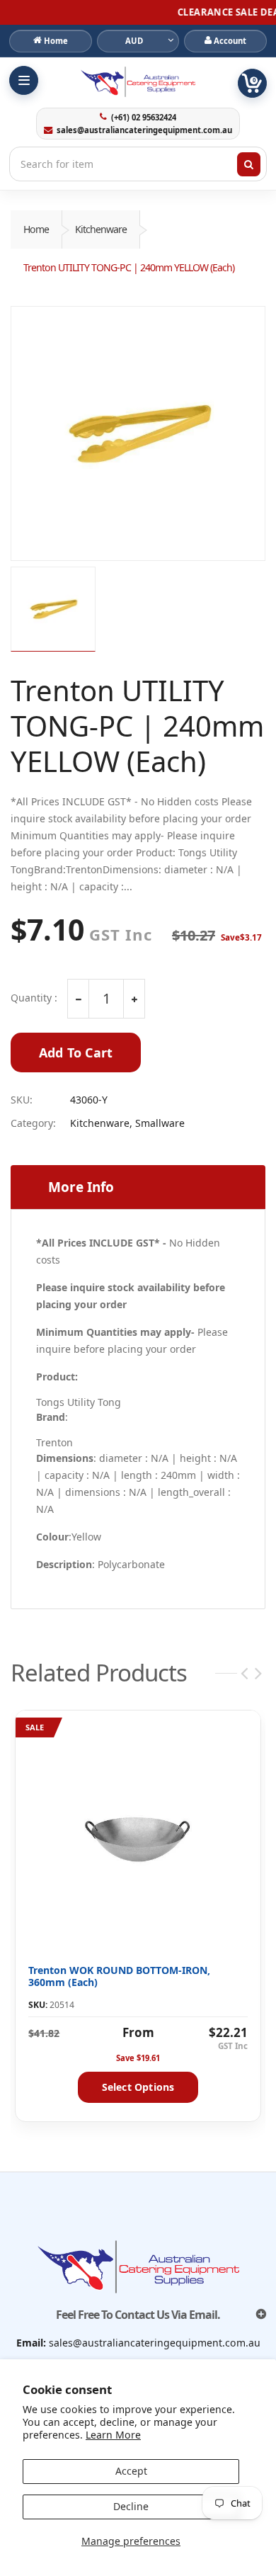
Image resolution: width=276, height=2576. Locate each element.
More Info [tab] (81, 1187)
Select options (138, 2087)
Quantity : (34, 998)
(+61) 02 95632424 (143, 118)
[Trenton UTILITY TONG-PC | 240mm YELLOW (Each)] (138, 433)
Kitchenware (101, 229)
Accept (131, 2471)
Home (36, 229)
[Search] (249, 164)
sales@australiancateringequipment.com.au (144, 130)
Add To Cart (76, 1052)
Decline (131, 2506)
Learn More (113, 2435)
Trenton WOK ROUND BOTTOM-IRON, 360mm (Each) (119, 1976)
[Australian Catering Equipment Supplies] (138, 81)
